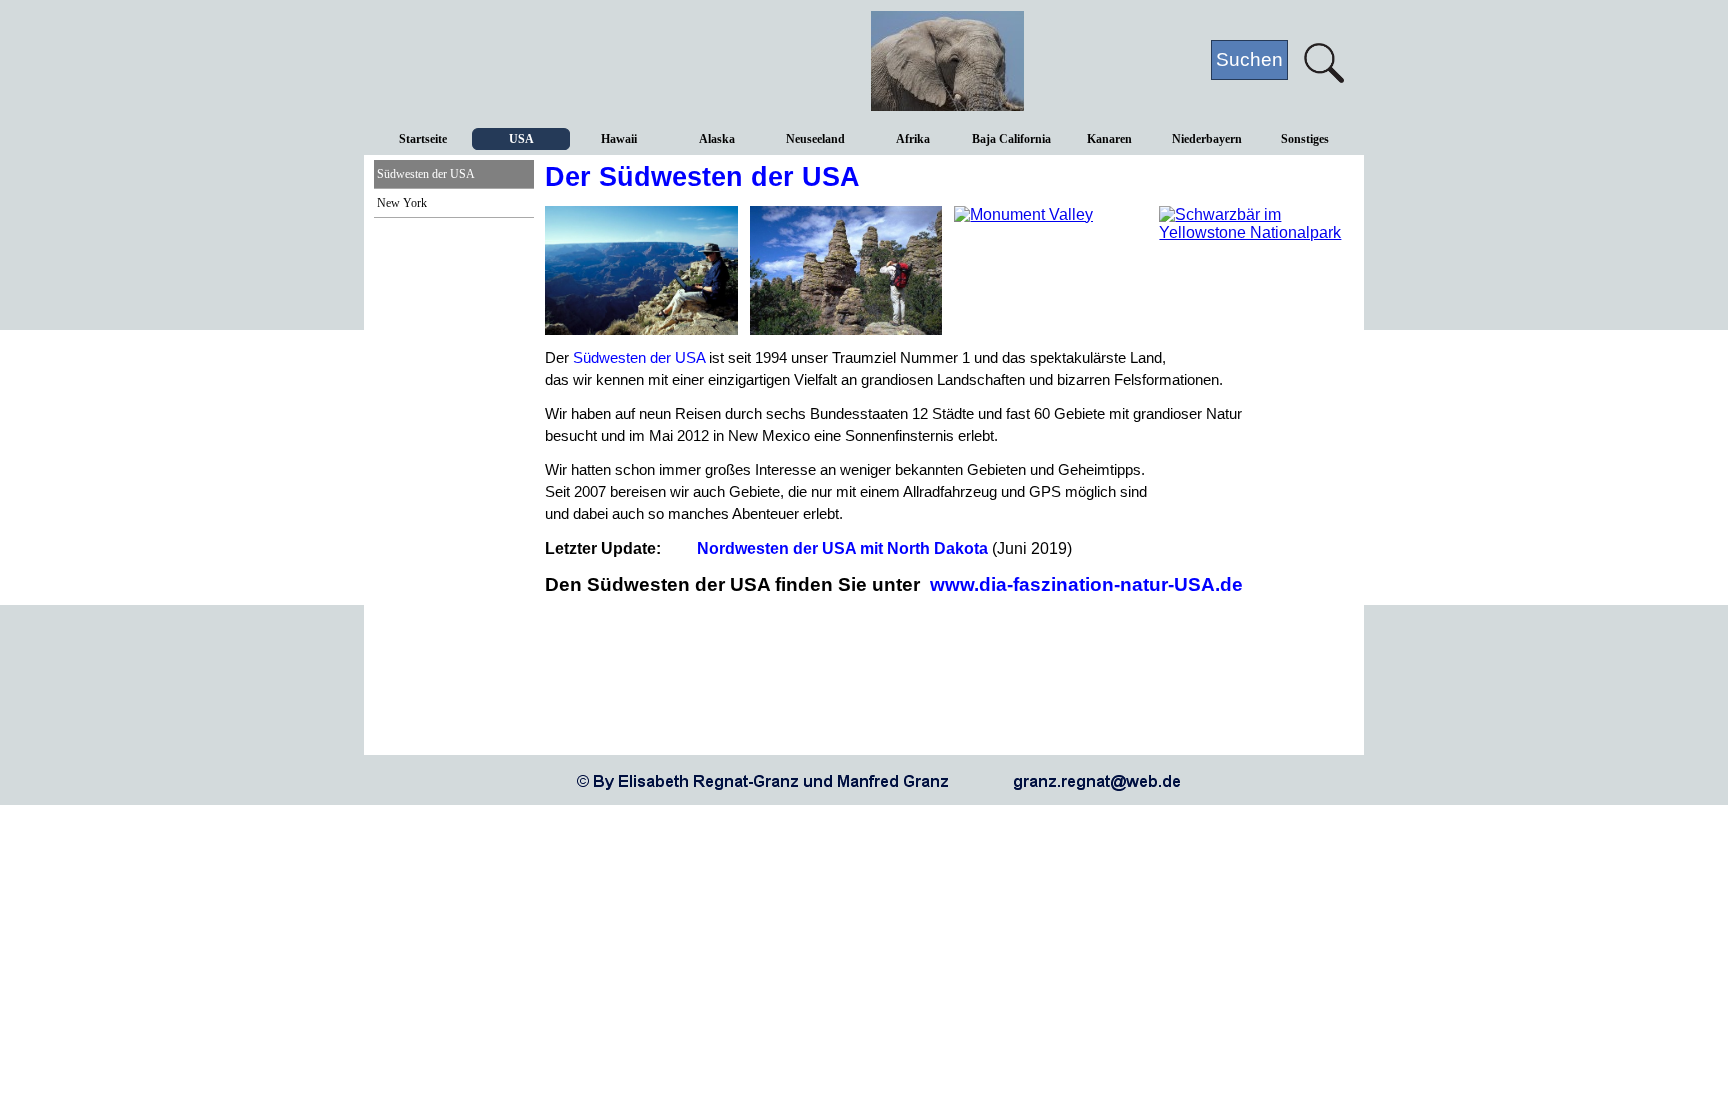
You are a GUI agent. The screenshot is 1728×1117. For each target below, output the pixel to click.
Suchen (1249, 59)
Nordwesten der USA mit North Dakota (842, 548)
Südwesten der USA (426, 174)
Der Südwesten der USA (702, 177)
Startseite (423, 139)
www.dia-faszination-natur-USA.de (1086, 584)
